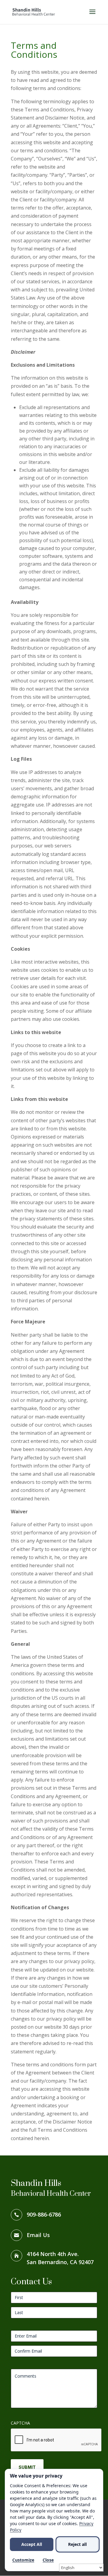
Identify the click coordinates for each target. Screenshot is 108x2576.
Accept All (32, 2544)
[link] (34, 11)
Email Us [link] (38, 2235)
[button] (92, 16)
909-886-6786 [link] (44, 2214)
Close (48, 2560)
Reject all (77, 2544)
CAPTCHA (20, 2423)
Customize (23, 2560)
